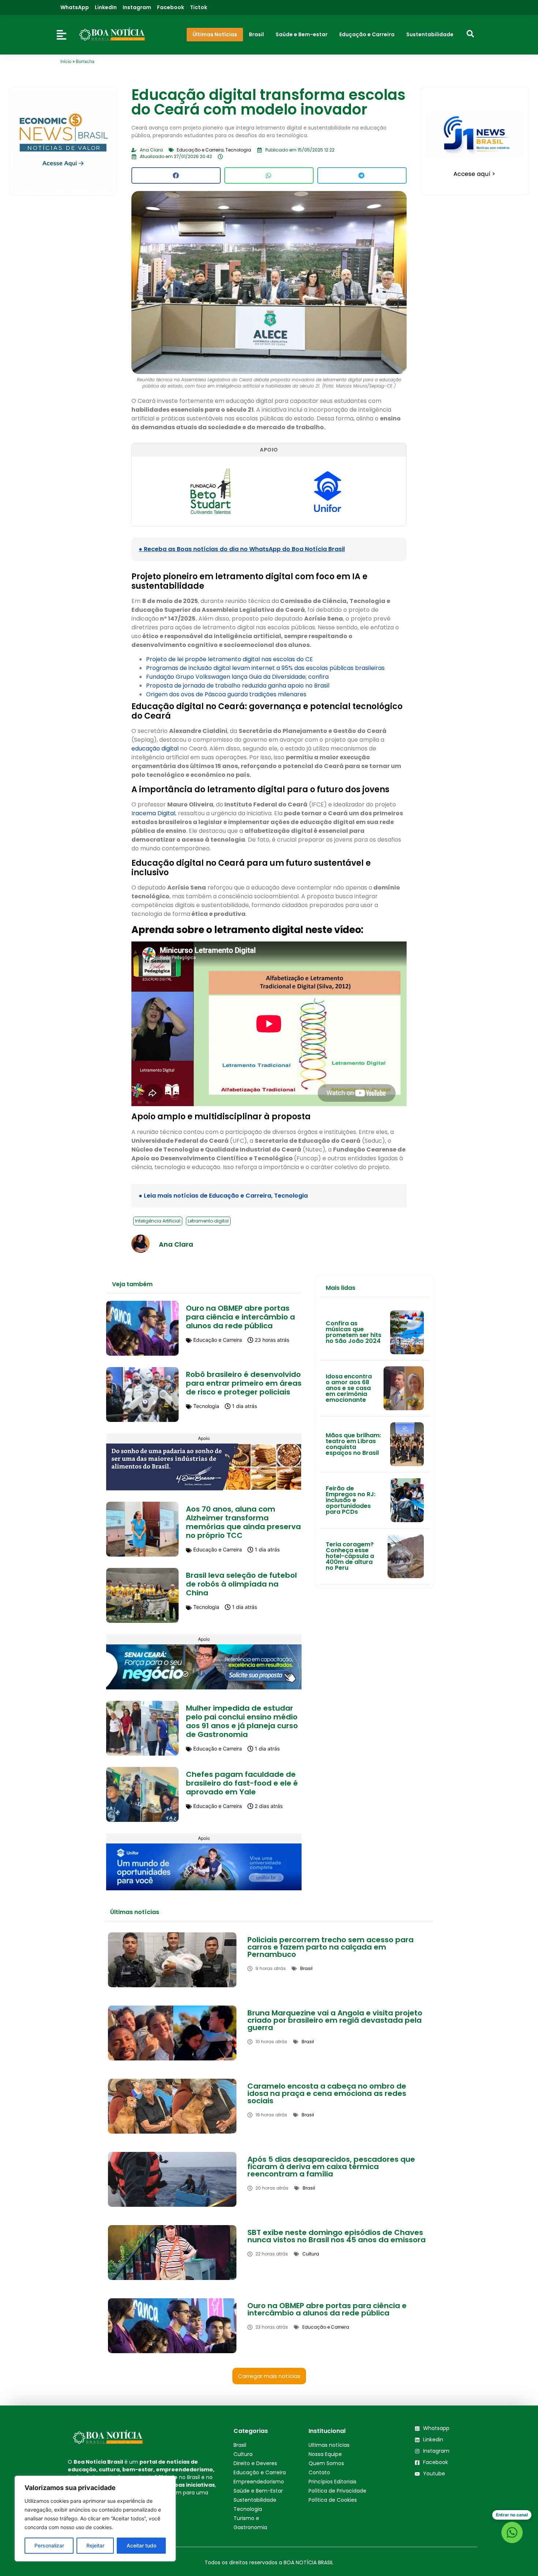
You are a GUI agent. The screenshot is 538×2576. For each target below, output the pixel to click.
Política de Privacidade (337, 2491)
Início (66, 61)
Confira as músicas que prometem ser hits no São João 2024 (354, 1332)
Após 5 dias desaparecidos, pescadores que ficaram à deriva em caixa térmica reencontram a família (331, 2167)
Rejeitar (95, 2545)
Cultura (243, 2454)
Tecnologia (248, 2509)
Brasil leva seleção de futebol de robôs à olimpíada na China (241, 1584)
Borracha (85, 61)
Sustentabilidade (255, 2500)
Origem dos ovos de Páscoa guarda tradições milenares (226, 694)
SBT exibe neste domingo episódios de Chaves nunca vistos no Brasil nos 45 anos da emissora (337, 2236)
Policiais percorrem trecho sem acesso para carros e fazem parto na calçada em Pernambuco (330, 1947)
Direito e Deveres (255, 2463)
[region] (95, 2519)
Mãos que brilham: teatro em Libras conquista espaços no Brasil (353, 1444)
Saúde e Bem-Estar (258, 2491)
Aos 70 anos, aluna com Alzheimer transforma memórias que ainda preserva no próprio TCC (243, 1522)
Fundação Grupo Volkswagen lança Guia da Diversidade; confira (237, 677)
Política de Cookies (333, 2500)
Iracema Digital (153, 813)
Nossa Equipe (325, 2454)
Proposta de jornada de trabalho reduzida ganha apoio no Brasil (238, 686)
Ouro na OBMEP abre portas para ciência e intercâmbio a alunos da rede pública (240, 1317)
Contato (319, 2472)
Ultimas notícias (329, 2445)
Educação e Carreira (260, 2472)
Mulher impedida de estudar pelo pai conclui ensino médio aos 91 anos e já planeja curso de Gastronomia (242, 1721)
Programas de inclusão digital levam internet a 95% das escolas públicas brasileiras (265, 668)
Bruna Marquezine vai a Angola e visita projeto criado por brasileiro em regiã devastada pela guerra (335, 2020)
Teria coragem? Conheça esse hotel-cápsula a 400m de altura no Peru (350, 1556)
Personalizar (49, 2545)
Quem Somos (326, 2463)
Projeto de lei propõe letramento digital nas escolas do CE (229, 659)
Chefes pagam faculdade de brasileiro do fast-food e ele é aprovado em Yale (242, 1783)
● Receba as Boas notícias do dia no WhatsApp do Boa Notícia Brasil (242, 549)
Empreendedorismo (259, 2482)
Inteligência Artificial (158, 1221)
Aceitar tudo (141, 2545)
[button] (176, 175)
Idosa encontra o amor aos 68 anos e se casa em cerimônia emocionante (349, 1388)
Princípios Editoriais (332, 2482)
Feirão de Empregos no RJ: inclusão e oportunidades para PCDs (351, 1500)
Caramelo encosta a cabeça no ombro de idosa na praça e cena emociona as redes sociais (327, 2093)
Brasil (240, 2445)
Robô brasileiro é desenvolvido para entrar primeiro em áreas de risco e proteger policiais (244, 1383)
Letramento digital (208, 1221)
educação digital (156, 748)
